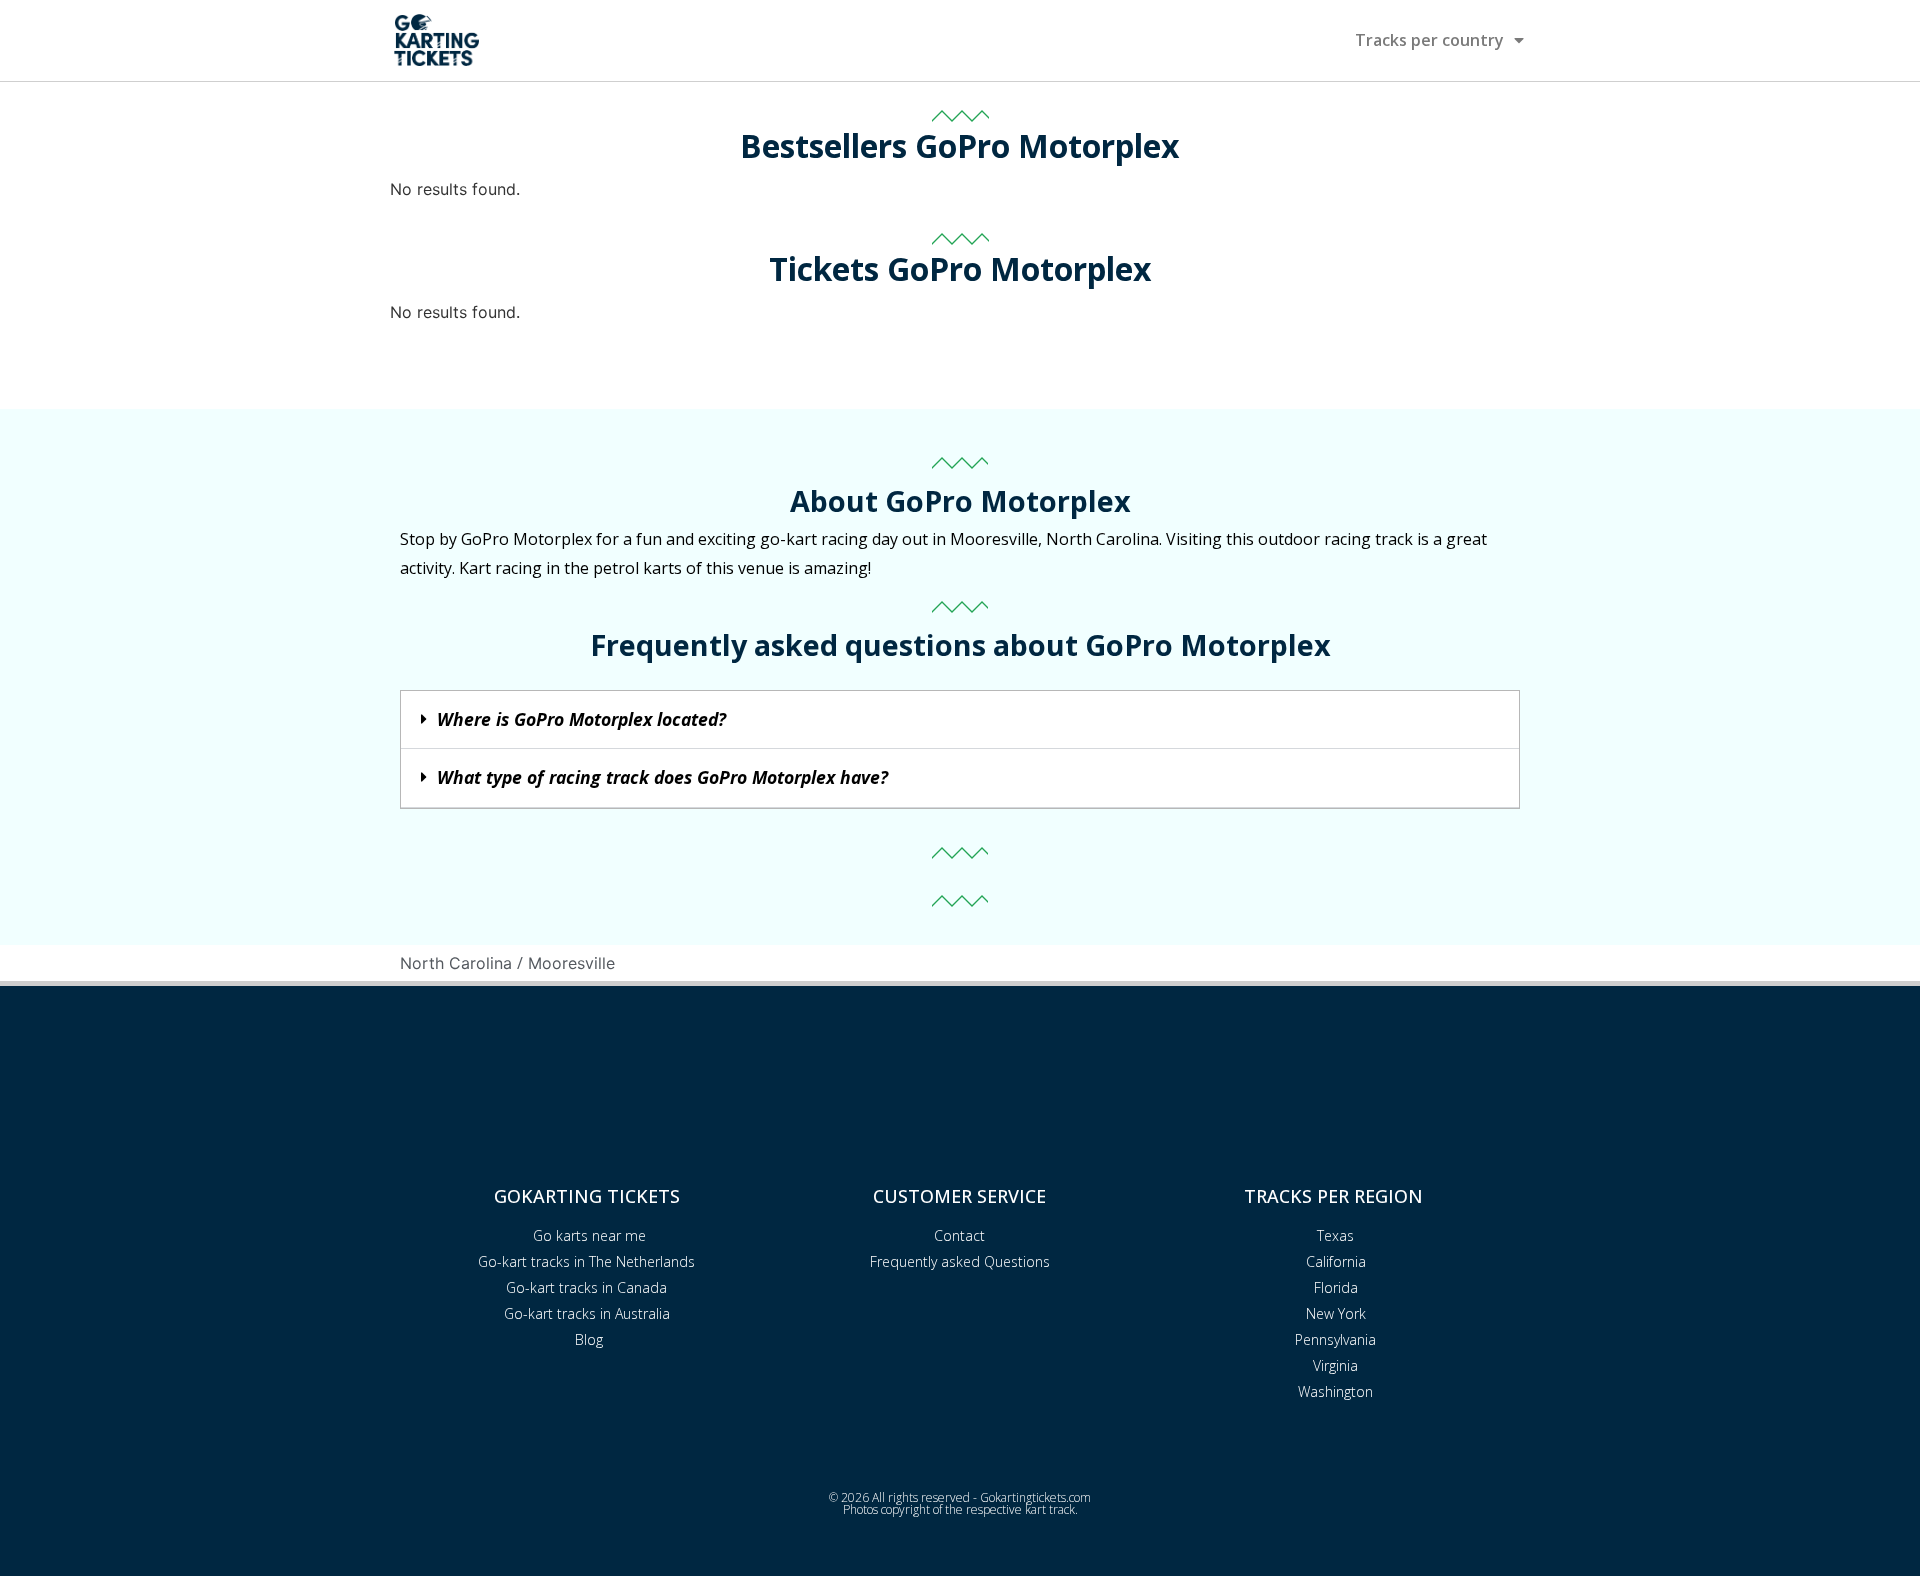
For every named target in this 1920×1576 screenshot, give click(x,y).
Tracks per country (1429, 40)
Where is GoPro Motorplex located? (581, 719)
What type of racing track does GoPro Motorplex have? (662, 777)
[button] (960, 720)
